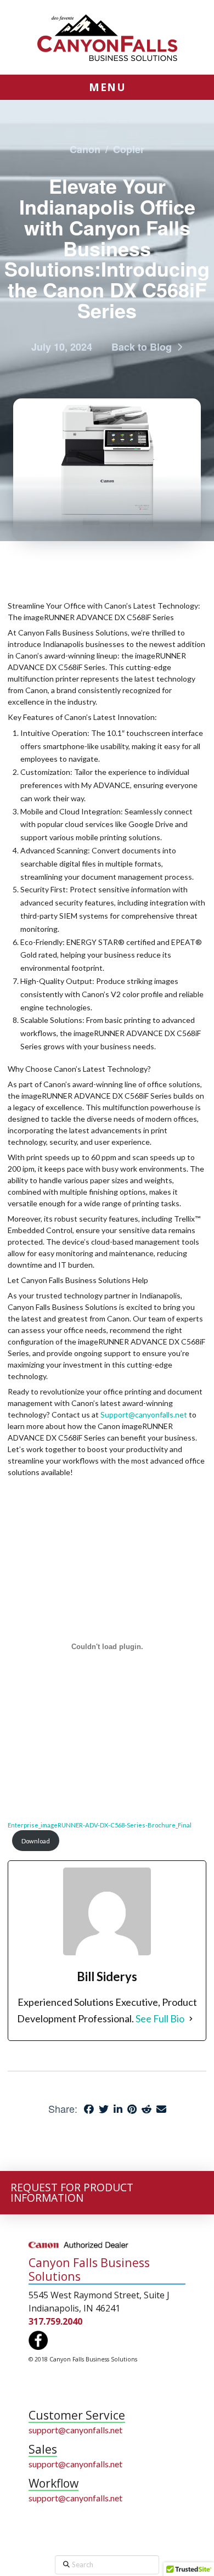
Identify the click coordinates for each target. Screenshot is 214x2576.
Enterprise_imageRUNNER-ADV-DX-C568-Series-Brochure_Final (100, 1825)
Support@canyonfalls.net (144, 1414)
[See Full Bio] (191, 2019)
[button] (107, 87)
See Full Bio (160, 2018)
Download (36, 1841)
